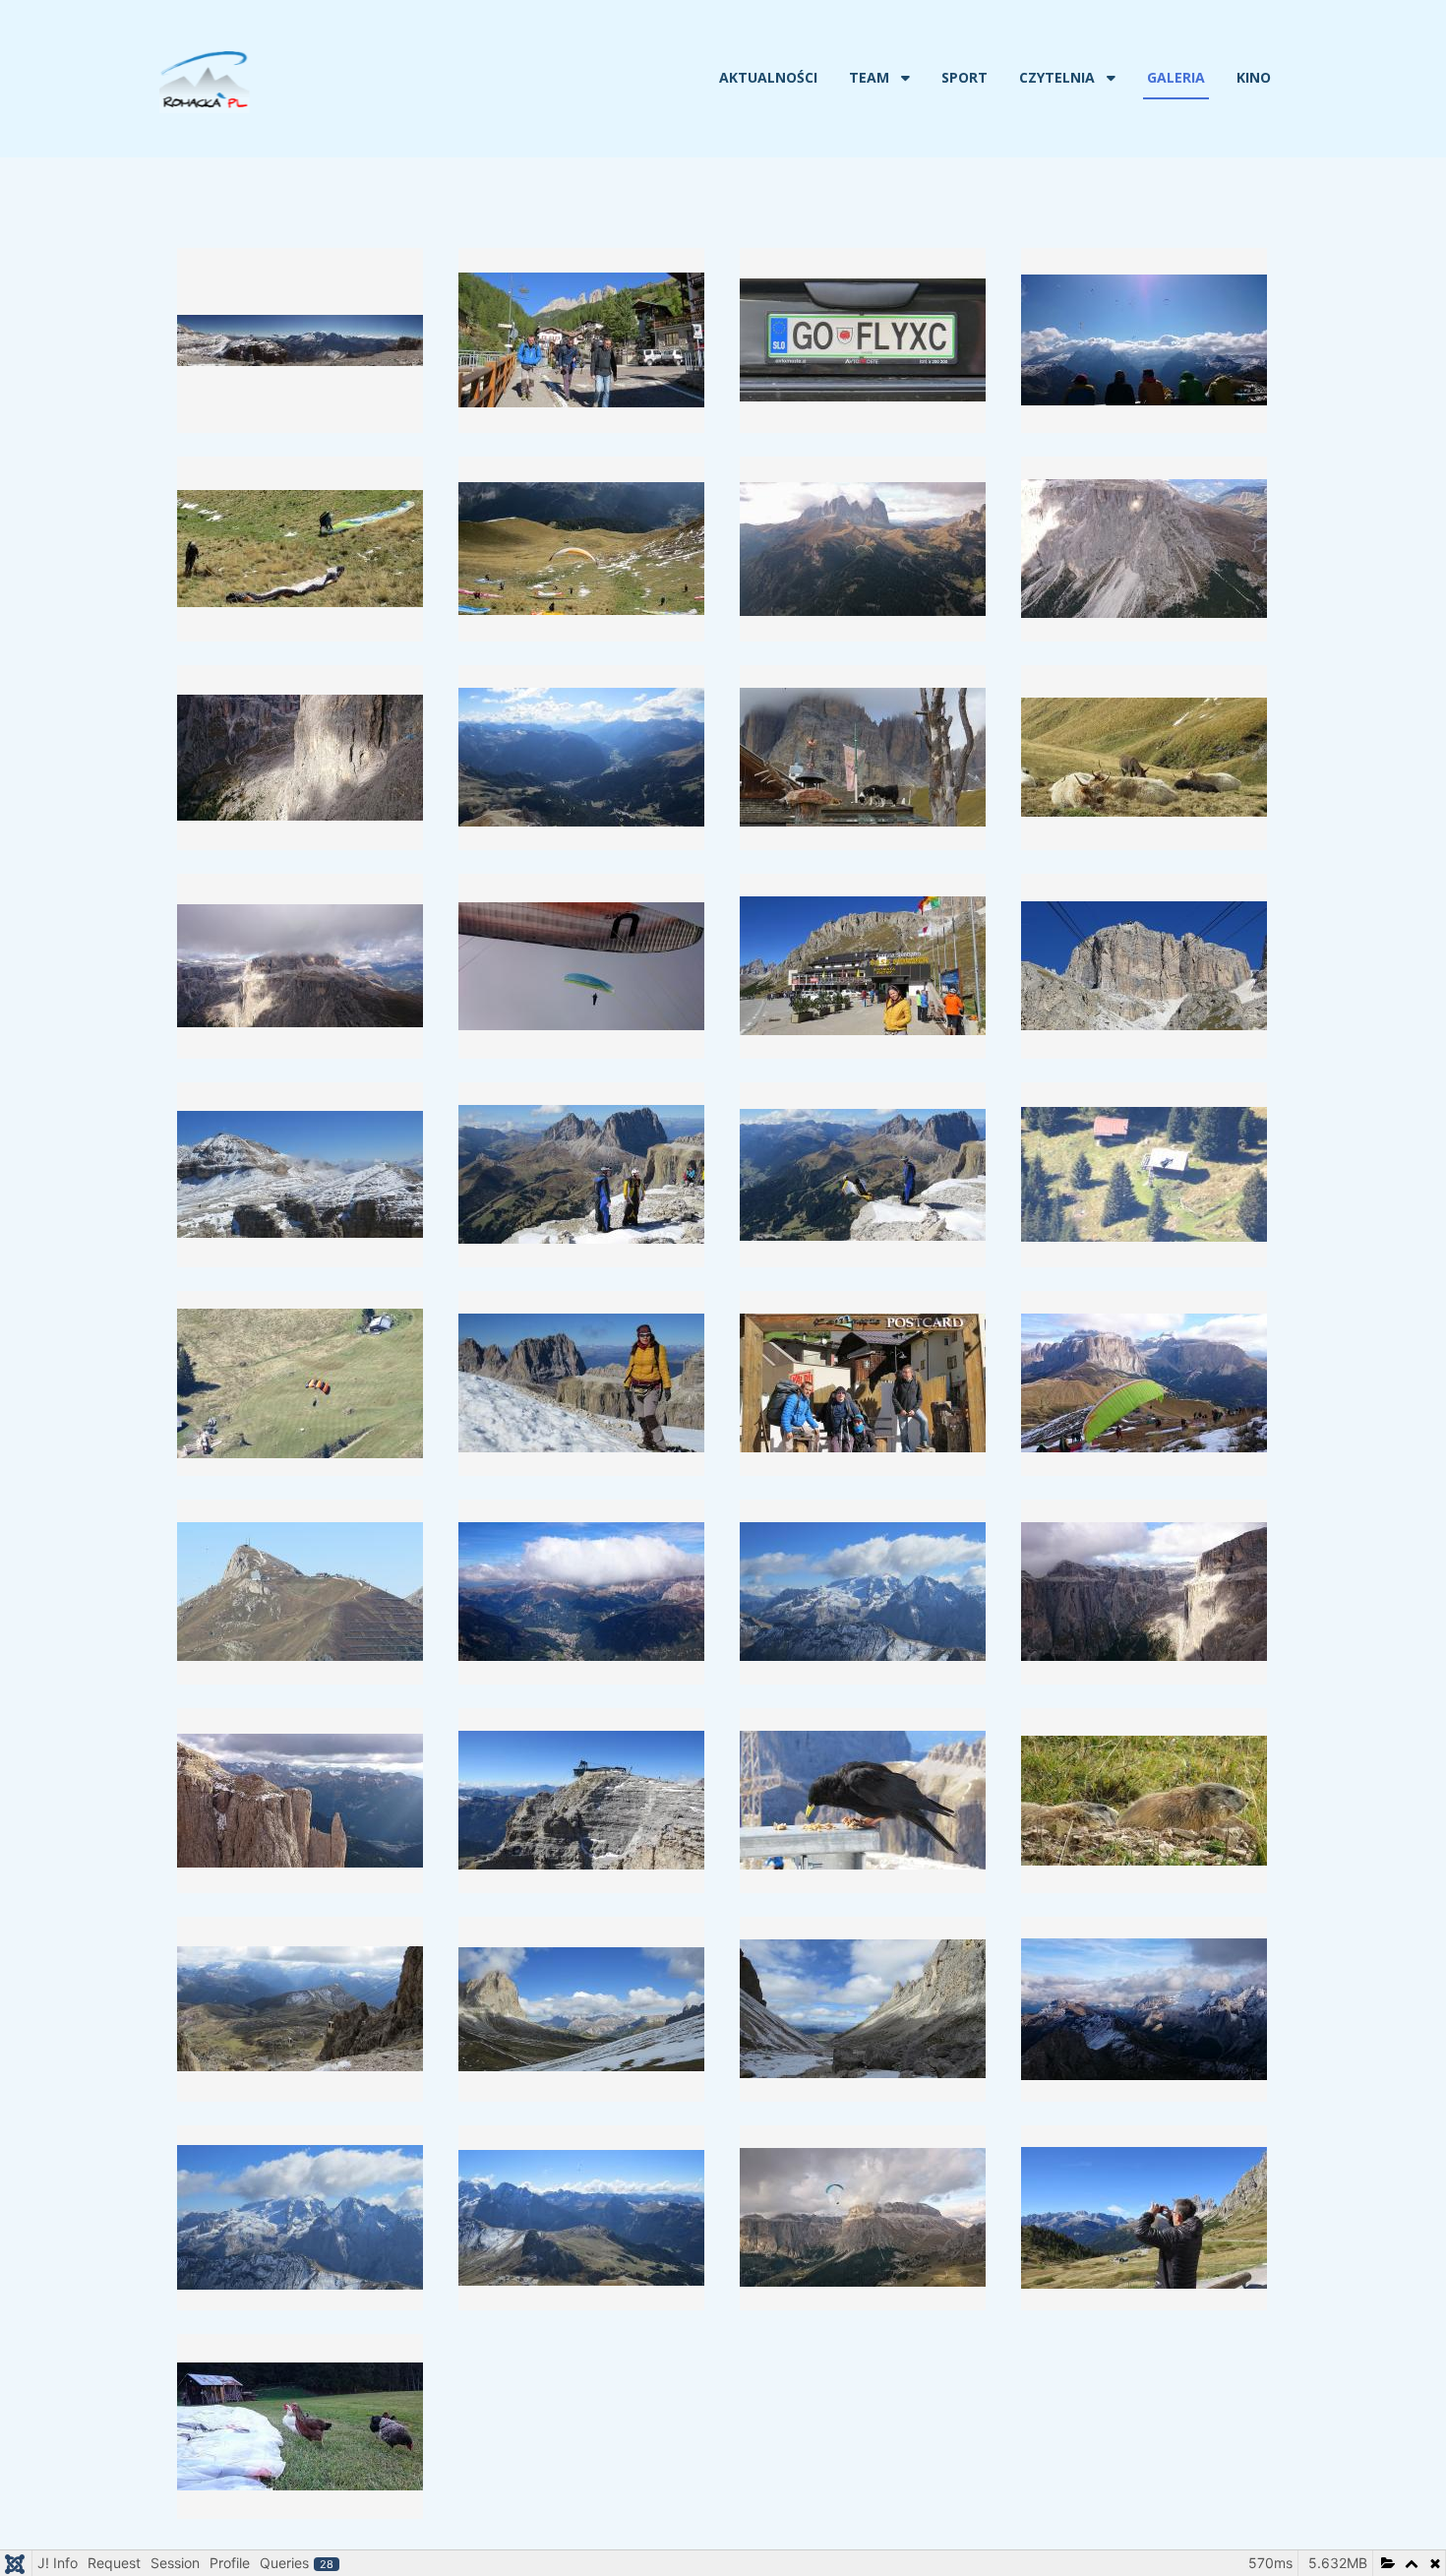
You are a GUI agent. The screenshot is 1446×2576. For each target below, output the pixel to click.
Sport (964, 77)
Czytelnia (1057, 77)
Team (869, 77)
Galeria (1176, 77)
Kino (1254, 77)
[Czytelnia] (1109, 78)
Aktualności (768, 77)
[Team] (904, 78)
